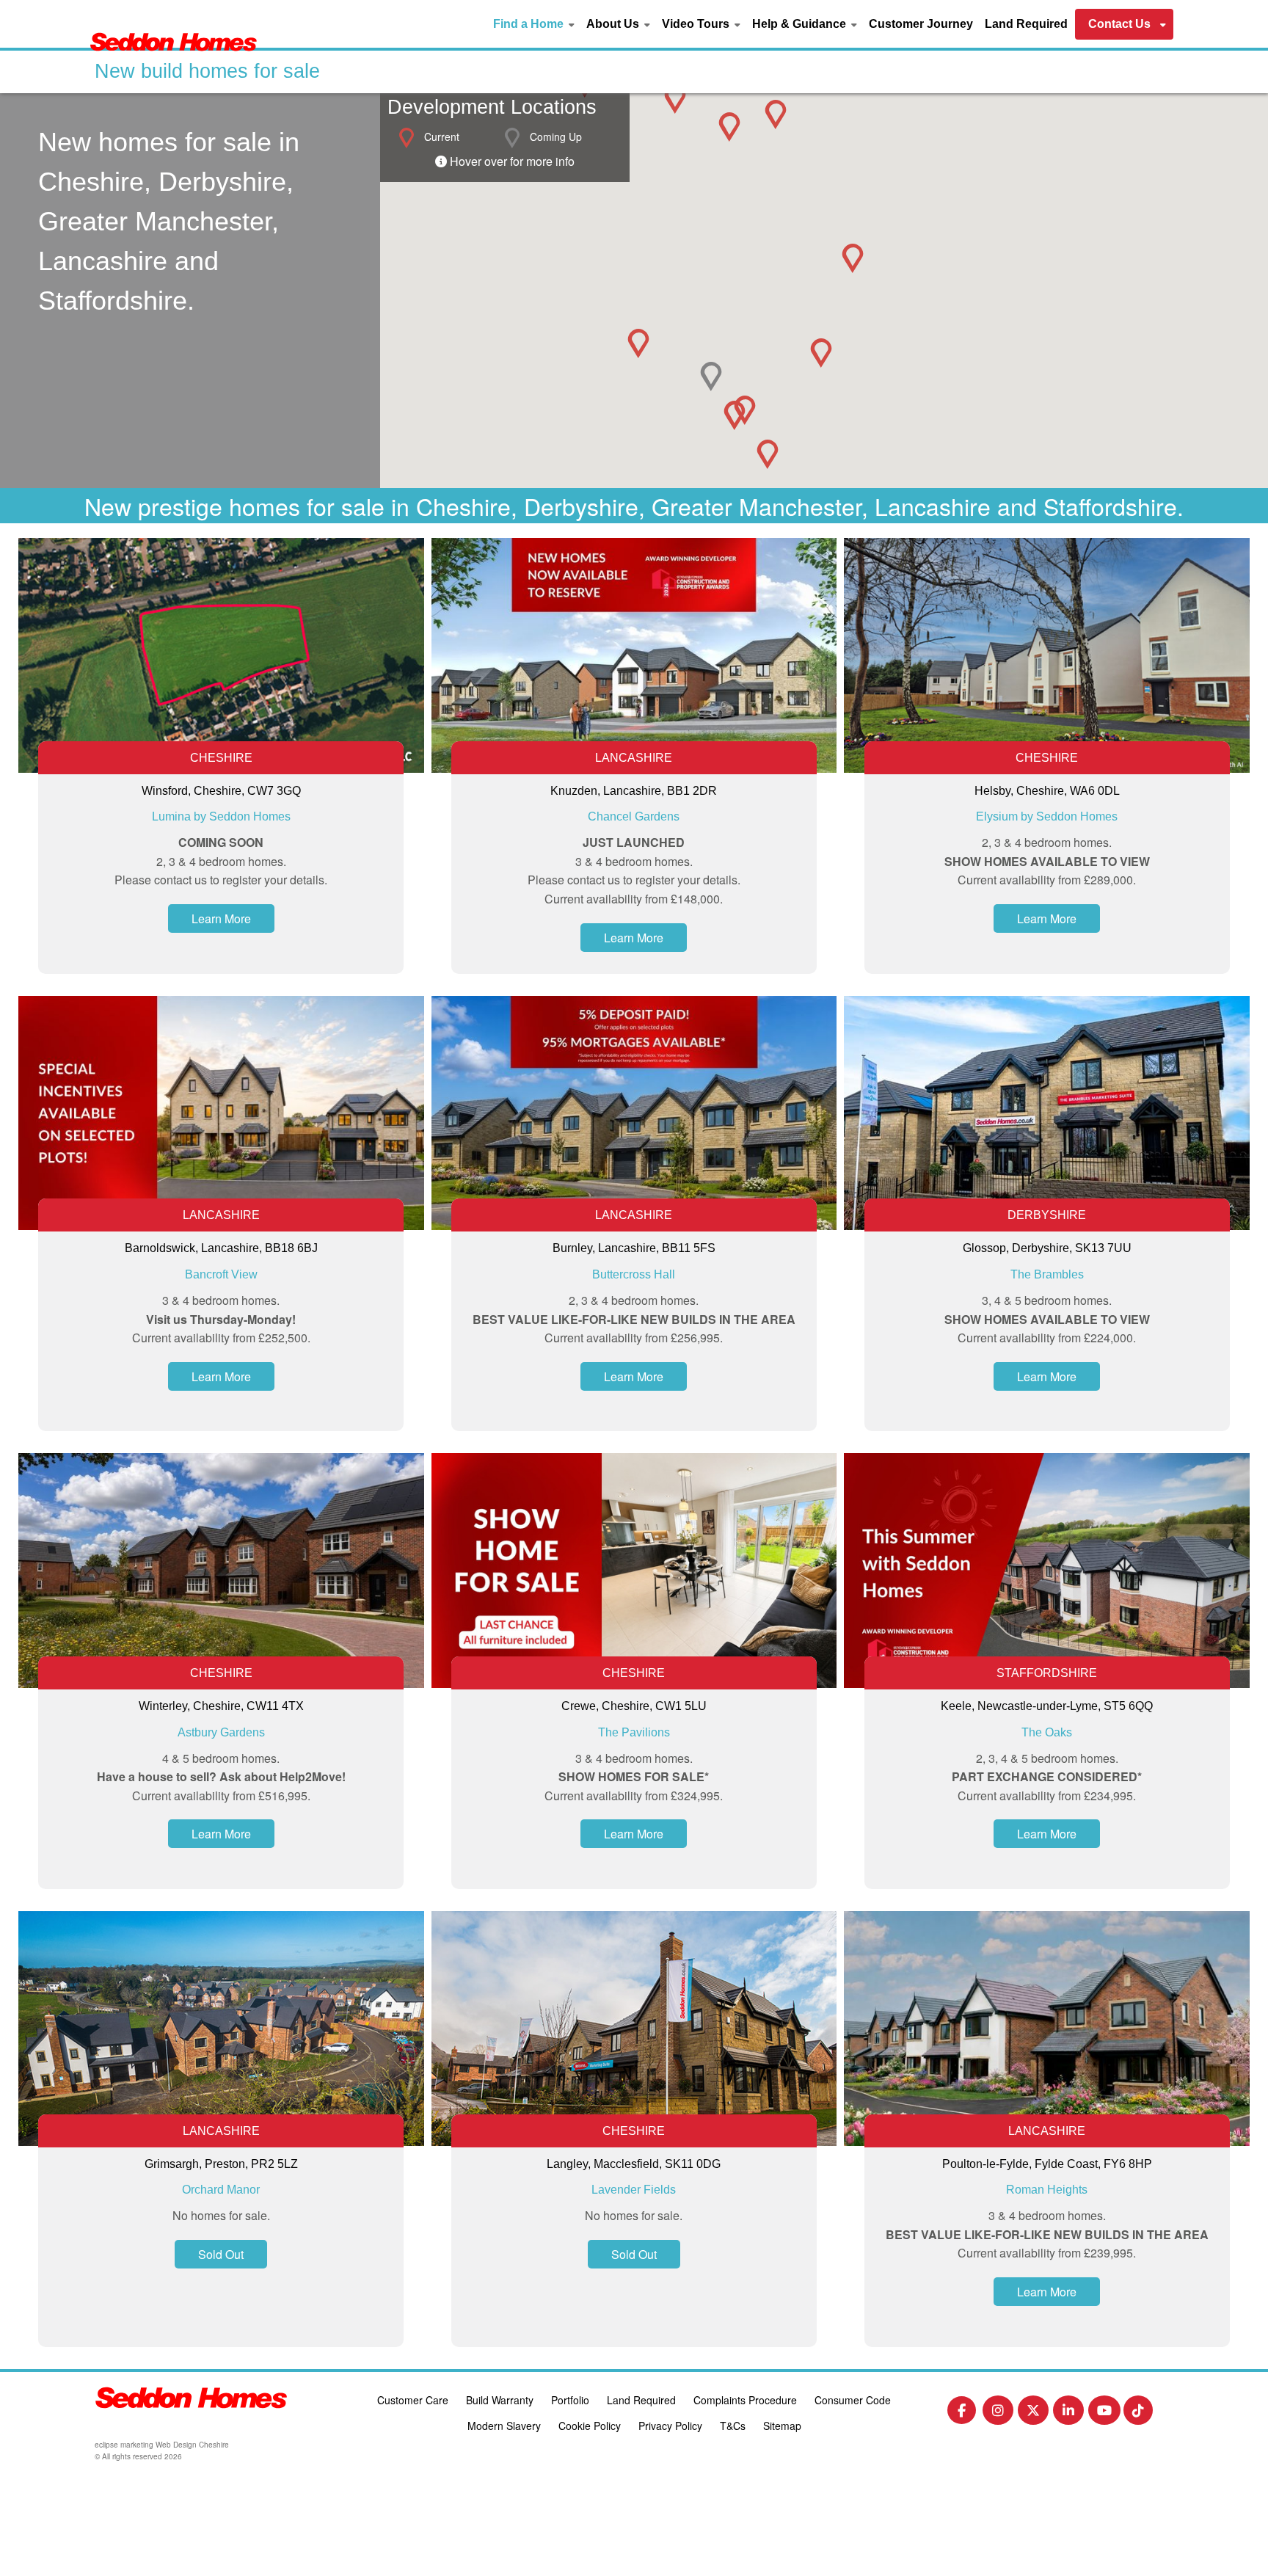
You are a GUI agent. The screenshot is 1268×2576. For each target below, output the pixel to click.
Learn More (221, 918)
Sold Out (221, 2254)
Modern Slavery (504, 2426)
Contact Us (1119, 24)
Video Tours (696, 24)
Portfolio (570, 2400)
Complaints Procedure (745, 2400)
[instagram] (998, 2413)
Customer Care (413, 2400)
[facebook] (962, 2413)
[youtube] (1104, 2413)
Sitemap (782, 2426)
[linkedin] (1068, 2413)
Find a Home (528, 24)
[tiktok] (1138, 2413)
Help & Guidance (799, 24)
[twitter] (1033, 2413)
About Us (613, 24)
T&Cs (733, 2426)
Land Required (1026, 24)
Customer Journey (921, 24)
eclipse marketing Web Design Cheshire (162, 2445)
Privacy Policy (670, 2426)
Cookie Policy (590, 2426)
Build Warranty (500, 2400)
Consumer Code (853, 2400)
